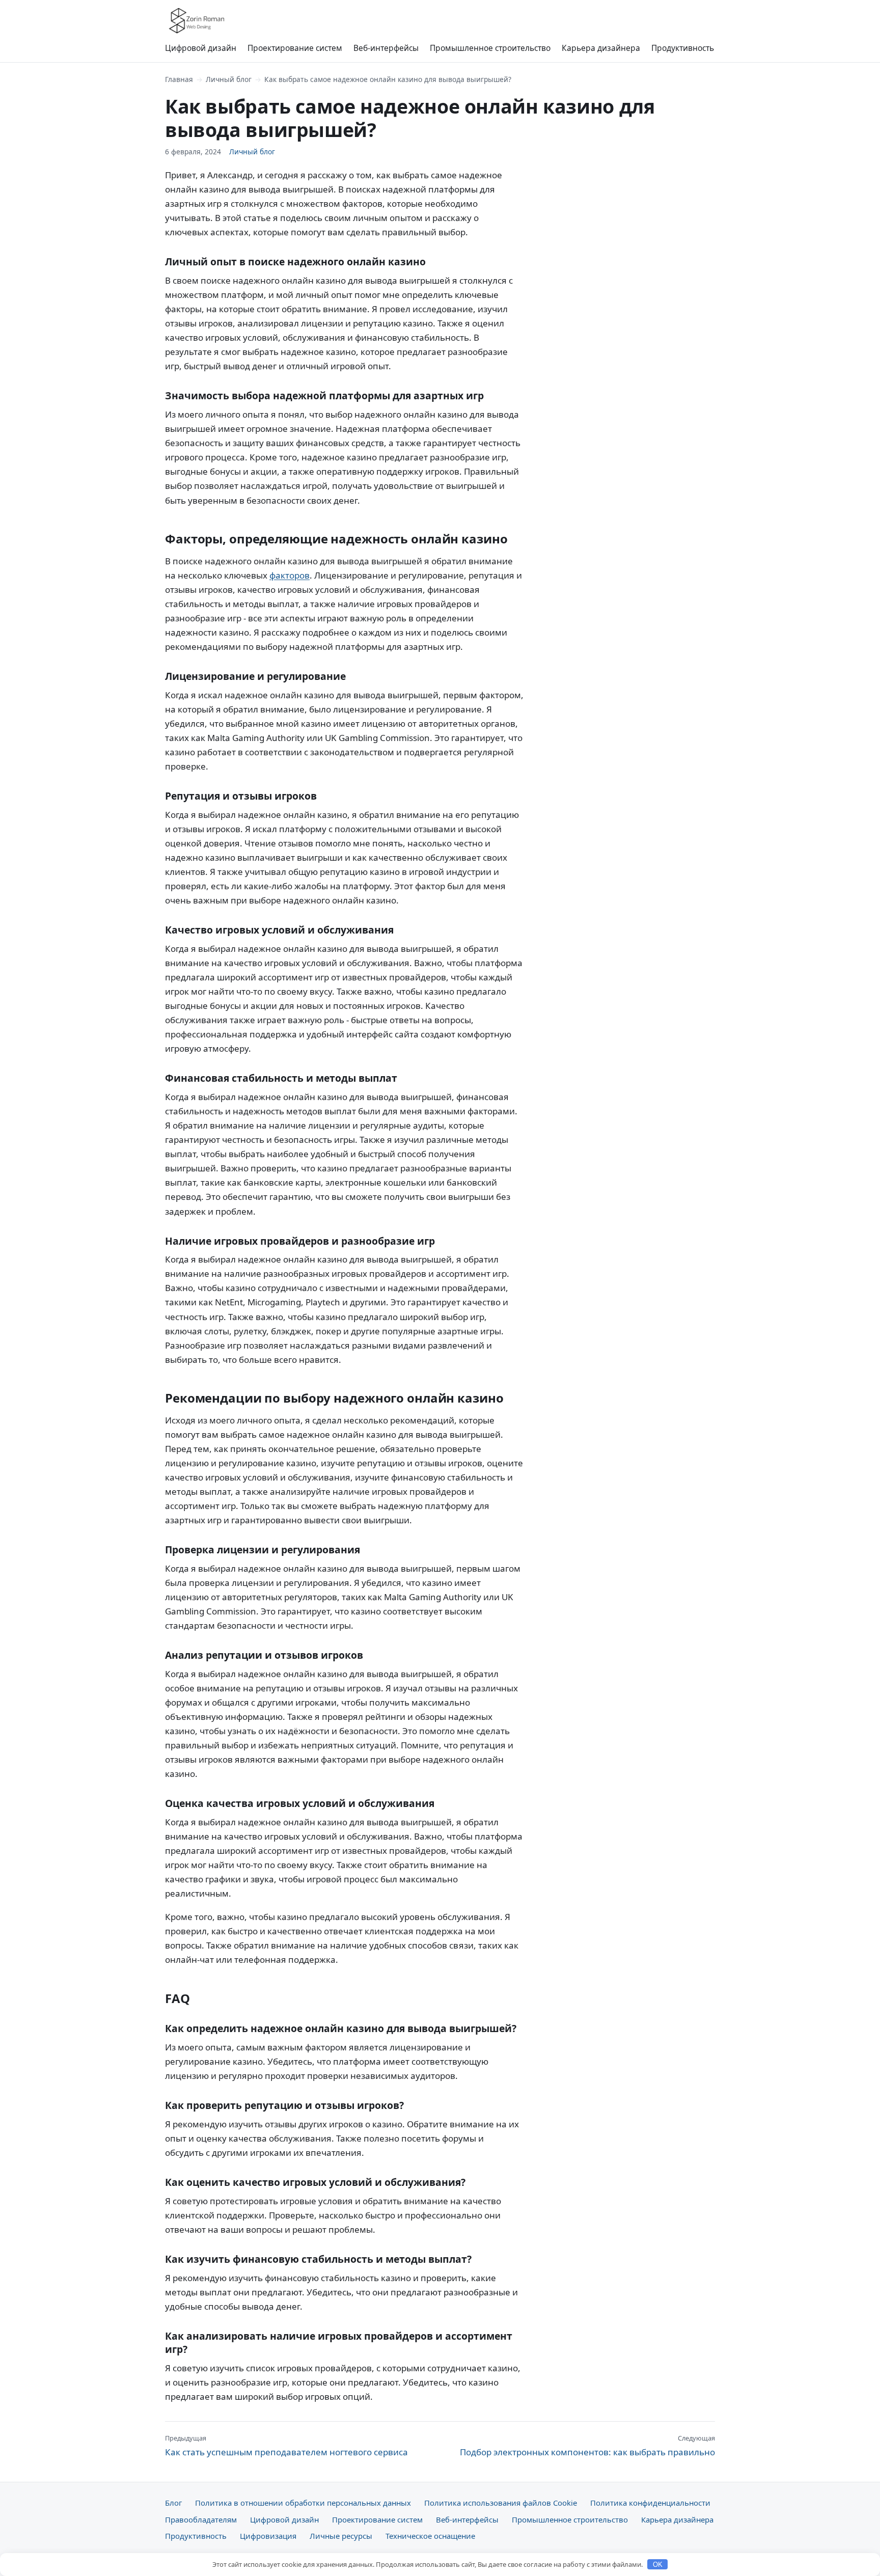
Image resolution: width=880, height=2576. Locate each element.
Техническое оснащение (430, 2536)
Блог (173, 2503)
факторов (290, 575)
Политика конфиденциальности (650, 2503)
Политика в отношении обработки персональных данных (303, 2503)
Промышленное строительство (490, 48)
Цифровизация (268, 2536)
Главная (179, 79)
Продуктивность (683, 48)
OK (658, 2565)
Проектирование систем (295, 48)
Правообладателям (201, 2519)
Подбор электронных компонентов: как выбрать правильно (587, 2446)
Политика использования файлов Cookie (501, 2503)
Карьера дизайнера (601, 48)
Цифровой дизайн (201, 48)
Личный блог (229, 79)
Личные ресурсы (341, 2536)
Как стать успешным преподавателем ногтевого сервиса (286, 2446)
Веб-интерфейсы (386, 48)
